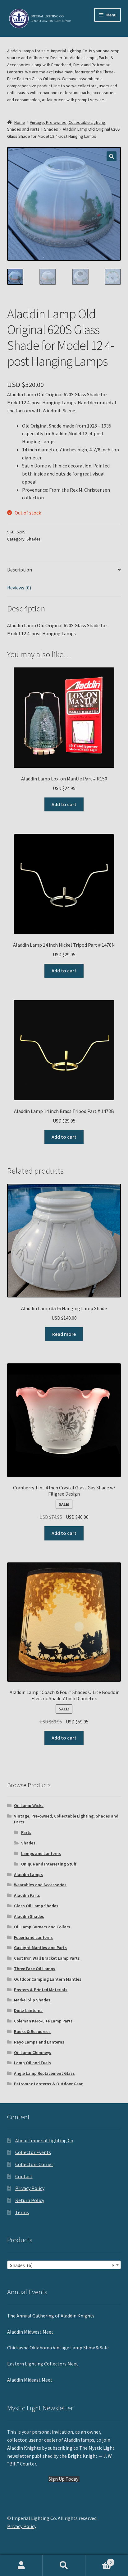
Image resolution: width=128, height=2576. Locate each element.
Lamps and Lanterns (41, 1853)
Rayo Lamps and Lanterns (39, 2042)
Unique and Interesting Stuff (49, 1864)
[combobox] (64, 2265)
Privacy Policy (30, 2188)
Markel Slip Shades (32, 2000)
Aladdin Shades (29, 1916)
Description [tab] (20, 570)
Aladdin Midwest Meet (30, 2332)
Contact (24, 2176)
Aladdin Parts (27, 1895)
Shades (51, 129)
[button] (112, 156)
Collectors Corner (34, 2164)
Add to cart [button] (64, 804)
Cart (99, 2560)
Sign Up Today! (64, 2479)
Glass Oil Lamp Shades (36, 1906)
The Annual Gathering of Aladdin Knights (51, 2316)
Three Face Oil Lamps (35, 1969)
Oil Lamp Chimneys (33, 2053)
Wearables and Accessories (40, 1885)
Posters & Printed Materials (41, 1990)
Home (20, 122)
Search (64, 2565)
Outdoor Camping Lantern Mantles (48, 1979)
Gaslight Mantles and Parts (40, 1948)
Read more (64, 1334)
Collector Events (33, 2152)
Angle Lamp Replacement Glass (44, 2073)
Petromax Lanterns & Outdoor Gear (48, 2084)
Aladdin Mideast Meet (30, 2380)
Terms (22, 2212)
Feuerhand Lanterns (33, 1937)
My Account (21, 2565)
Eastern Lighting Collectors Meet (43, 2364)
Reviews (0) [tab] (19, 588)
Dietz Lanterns (28, 2010)
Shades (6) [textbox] (62, 2265)
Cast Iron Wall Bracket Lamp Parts (47, 1958)
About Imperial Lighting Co (44, 2140)
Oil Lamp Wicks (29, 1805)
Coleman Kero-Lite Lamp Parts (43, 2021)
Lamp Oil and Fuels (32, 2063)
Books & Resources (32, 2031)
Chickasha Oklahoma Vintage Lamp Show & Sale (58, 2348)
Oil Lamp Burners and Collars (42, 1927)
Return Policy (30, 2200)
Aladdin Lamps (28, 1874)
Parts (26, 1832)
